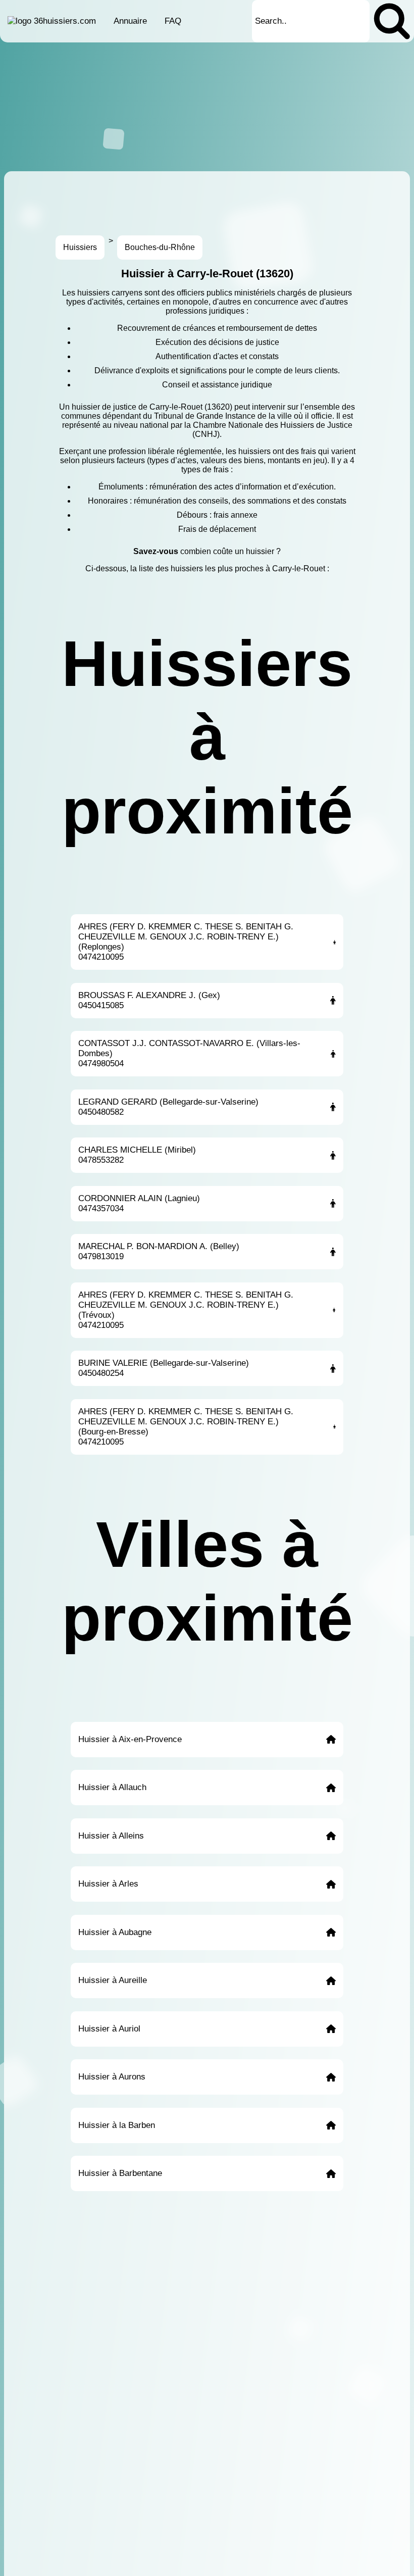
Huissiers (80, 247)
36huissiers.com (65, 21)
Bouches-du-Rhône (160, 247)
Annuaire (130, 21)
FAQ (173, 21)
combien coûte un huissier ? (230, 551)
